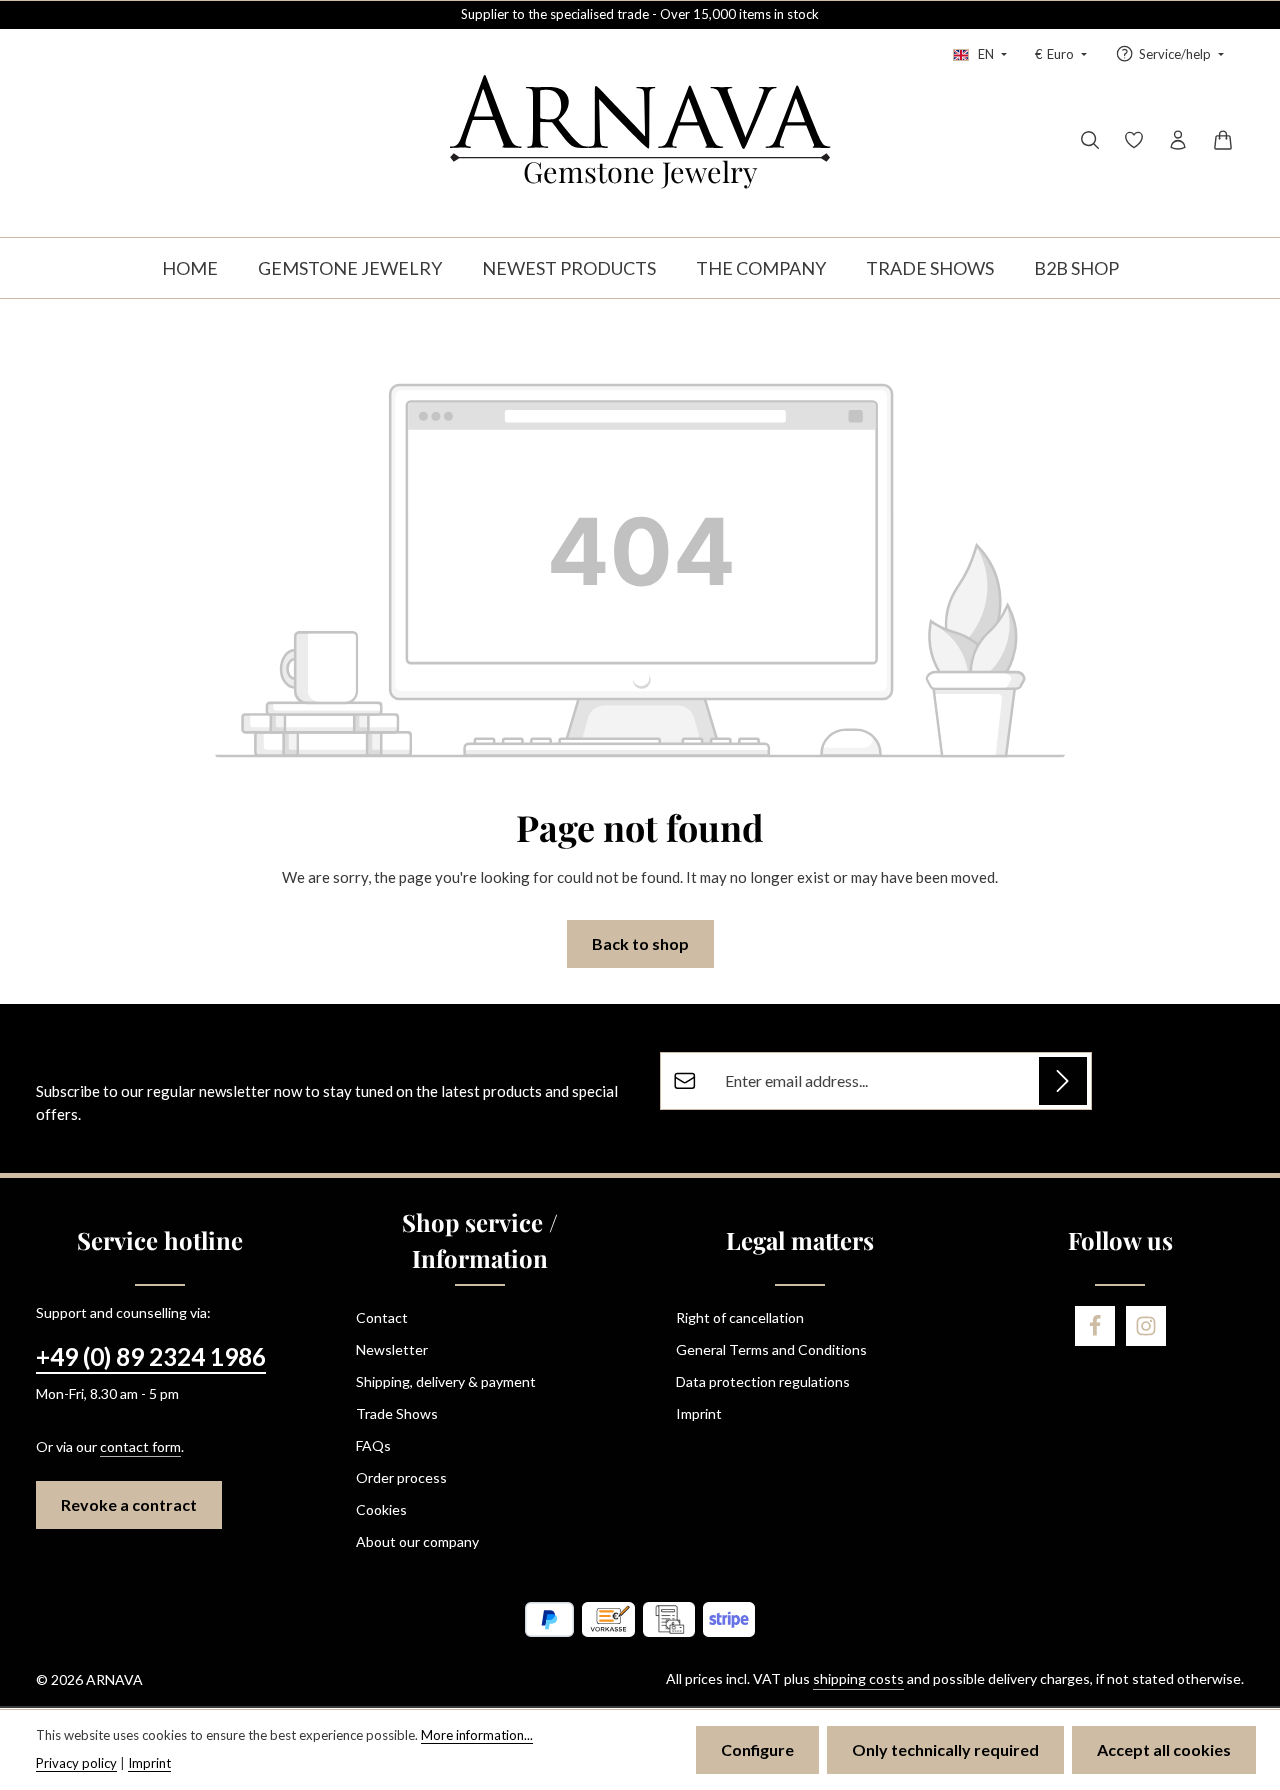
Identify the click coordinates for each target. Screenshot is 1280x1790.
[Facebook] (1095, 1326)
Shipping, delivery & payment (446, 1381)
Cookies (381, 1509)
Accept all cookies (1164, 1749)
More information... (477, 1735)
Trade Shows (397, 1413)
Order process (401, 1477)
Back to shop (640, 943)
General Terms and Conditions (771, 1349)
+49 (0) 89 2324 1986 (151, 1356)
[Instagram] (1146, 1326)
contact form (140, 1446)
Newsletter (392, 1349)
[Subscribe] (1063, 1081)
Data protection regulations (763, 1381)
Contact (382, 1317)
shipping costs (858, 1678)
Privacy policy (76, 1763)
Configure (757, 1749)
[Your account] (1178, 140)
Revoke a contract (129, 1504)
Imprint (699, 1413)
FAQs (373, 1445)
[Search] (1090, 140)
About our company (417, 1541)
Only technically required (945, 1749)
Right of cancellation (740, 1317)
